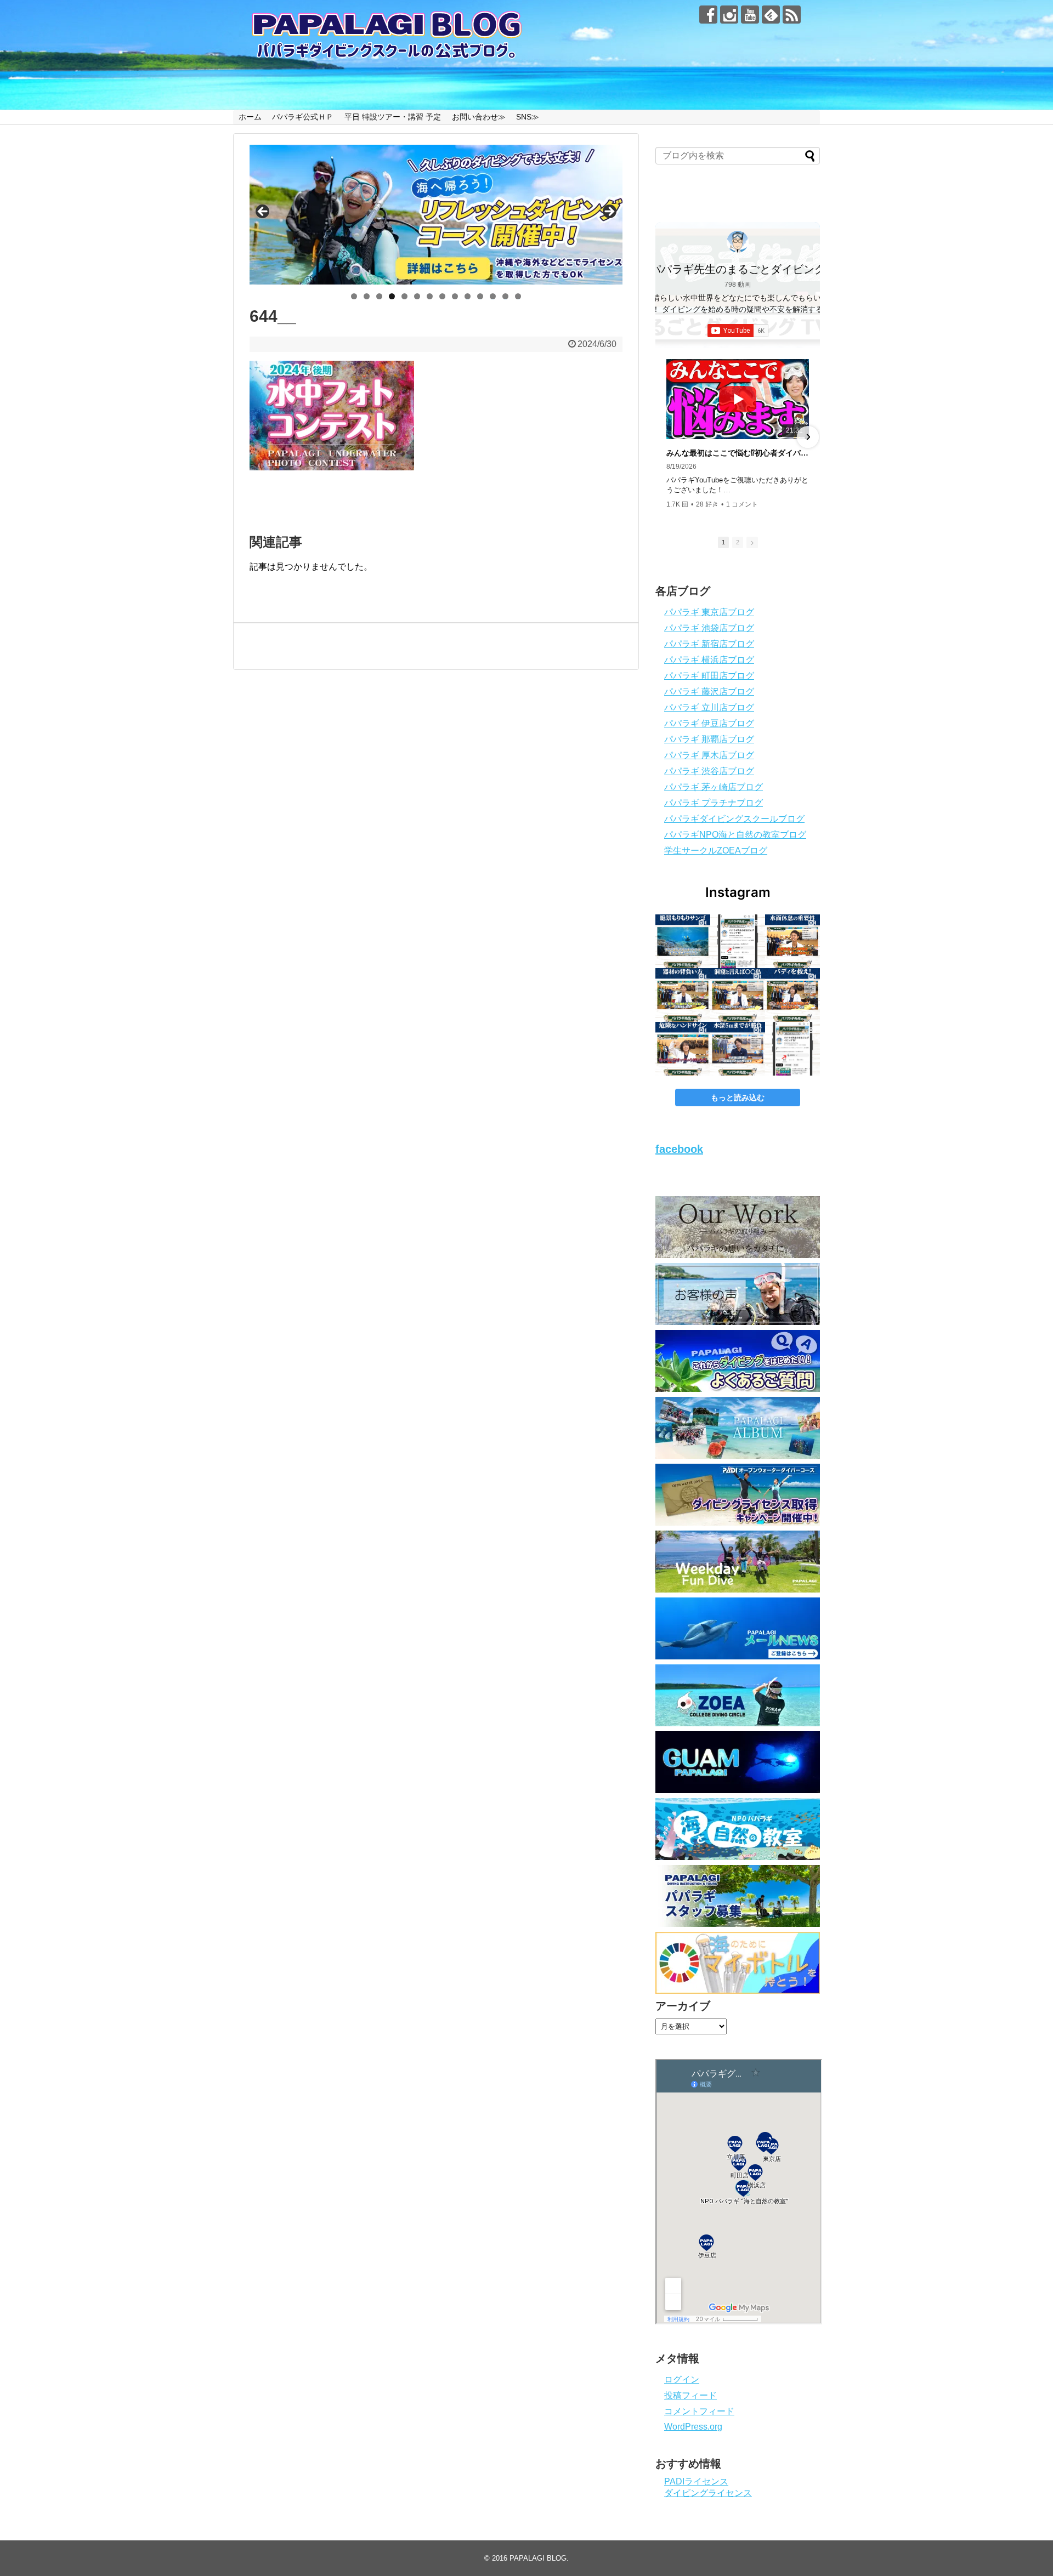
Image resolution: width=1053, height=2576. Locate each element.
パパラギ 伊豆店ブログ (709, 723)
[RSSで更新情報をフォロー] (792, 15)
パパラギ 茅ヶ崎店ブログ (714, 787)
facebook (679, 1149)
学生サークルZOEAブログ (716, 851)
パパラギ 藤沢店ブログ (709, 692)
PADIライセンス (696, 2481)
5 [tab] (404, 296)
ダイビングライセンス (708, 2493)
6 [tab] (417, 296)
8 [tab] (442, 296)
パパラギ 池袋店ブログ (709, 628)
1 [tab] (354, 296)
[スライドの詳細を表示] (436, 215)
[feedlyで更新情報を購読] (771, 15)
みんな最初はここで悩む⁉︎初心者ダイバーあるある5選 (738, 453)
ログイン (682, 2379)
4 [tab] (392, 296)
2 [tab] (367, 296)
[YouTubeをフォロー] (750, 15)
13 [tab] (506, 296)
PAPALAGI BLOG (538, 2558)
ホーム (250, 117)
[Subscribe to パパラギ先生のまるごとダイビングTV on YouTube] (738, 331)
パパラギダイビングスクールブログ (734, 819)
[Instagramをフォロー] (729, 15)
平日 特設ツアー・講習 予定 (393, 117)
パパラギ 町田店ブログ (709, 676)
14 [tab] (518, 296)
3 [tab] (379, 296)
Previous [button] (263, 212)
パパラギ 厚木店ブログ (709, 755)
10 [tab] (468, 296)
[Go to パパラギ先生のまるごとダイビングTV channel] (738, 242)
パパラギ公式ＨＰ (303, 117)
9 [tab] (455, 296)
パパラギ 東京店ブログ (709, 612)
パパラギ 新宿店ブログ (709, 644)
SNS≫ (528, 117)
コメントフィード (699, 2411)
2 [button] (738, 542)
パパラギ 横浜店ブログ (709, 660)
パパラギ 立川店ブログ (709, 707)
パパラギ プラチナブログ (714, 803)
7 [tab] (430, 296)
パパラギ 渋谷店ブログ (709, 771)
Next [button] (609, 212)
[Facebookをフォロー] (708, 15)
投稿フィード (690, 2395)
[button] (667, 437)
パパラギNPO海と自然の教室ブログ (735, 835)
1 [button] (723, 542)
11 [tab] (480, 296)
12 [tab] (493, 296)
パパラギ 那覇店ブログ (709, 739)
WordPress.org (693, 2427)
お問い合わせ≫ (479, 117)
